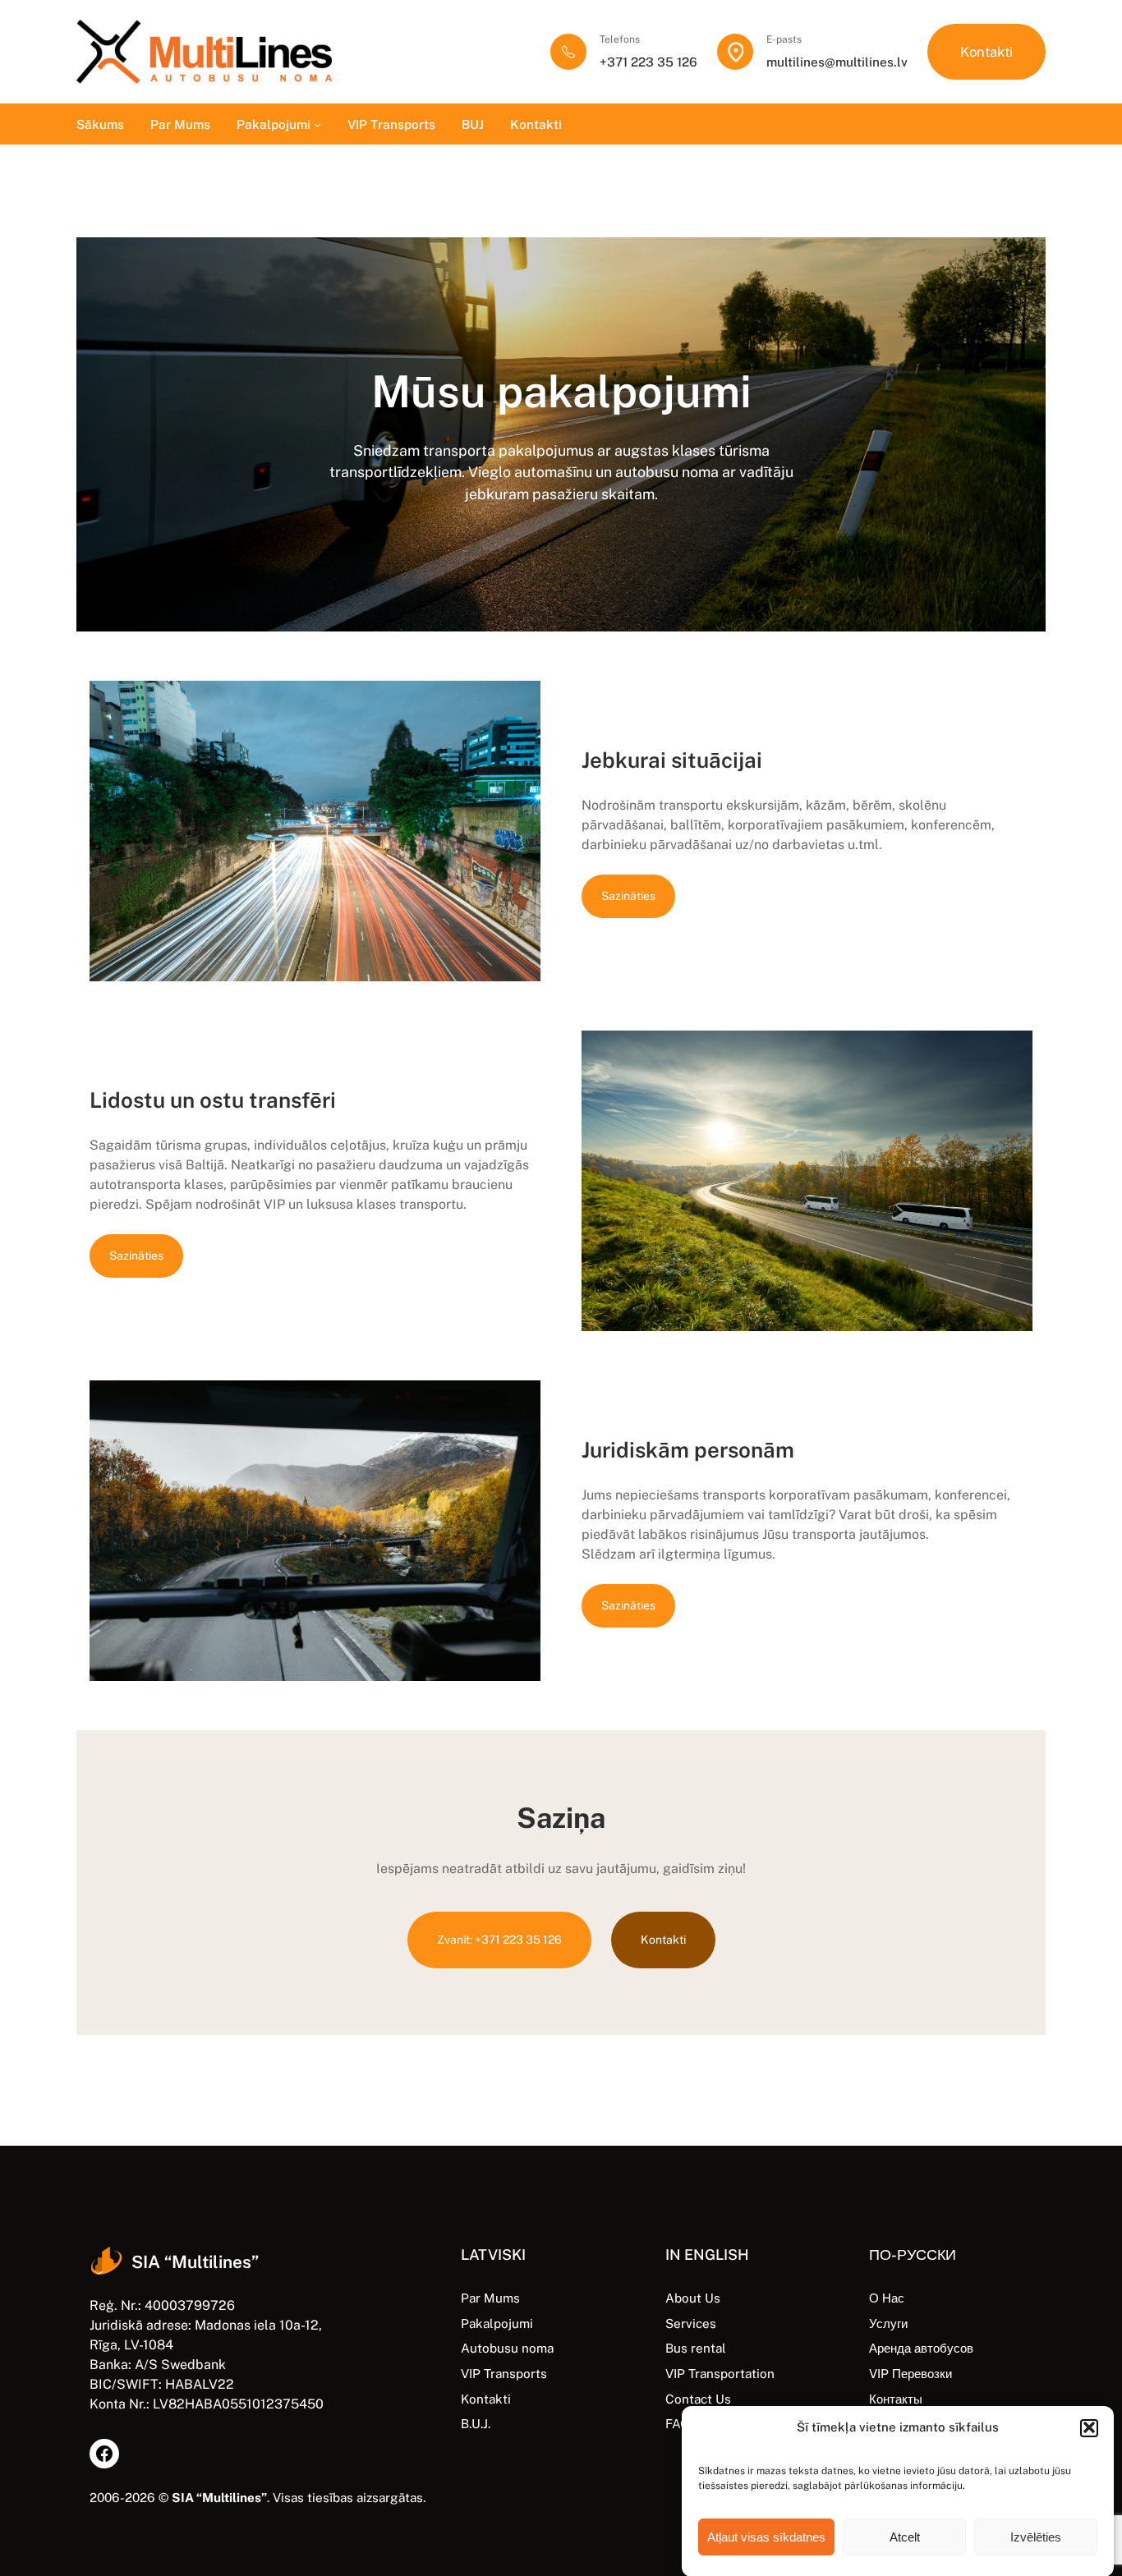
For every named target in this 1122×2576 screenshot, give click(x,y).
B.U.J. (476, 2423)
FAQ (677, 2423)
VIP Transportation (720, 2373)
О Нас (887, 2298)
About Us (693, 2298)
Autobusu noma (507, 2348)
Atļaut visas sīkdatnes (766, 2537)
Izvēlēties (1036, 2537)
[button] (1089, 2427)
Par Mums (490, 2298)
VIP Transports (504, 2373)
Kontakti (986, 52)
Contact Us (698, 2399)
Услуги (888, 2323)
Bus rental (696, 2348)
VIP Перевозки (910, 2373)
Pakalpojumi (497, 2323)
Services (691, 2323)
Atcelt (905, 2537)
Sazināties (628, 896)
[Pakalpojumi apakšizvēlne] (317, 124)
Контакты (896, 2399)
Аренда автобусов (921, 2348)
